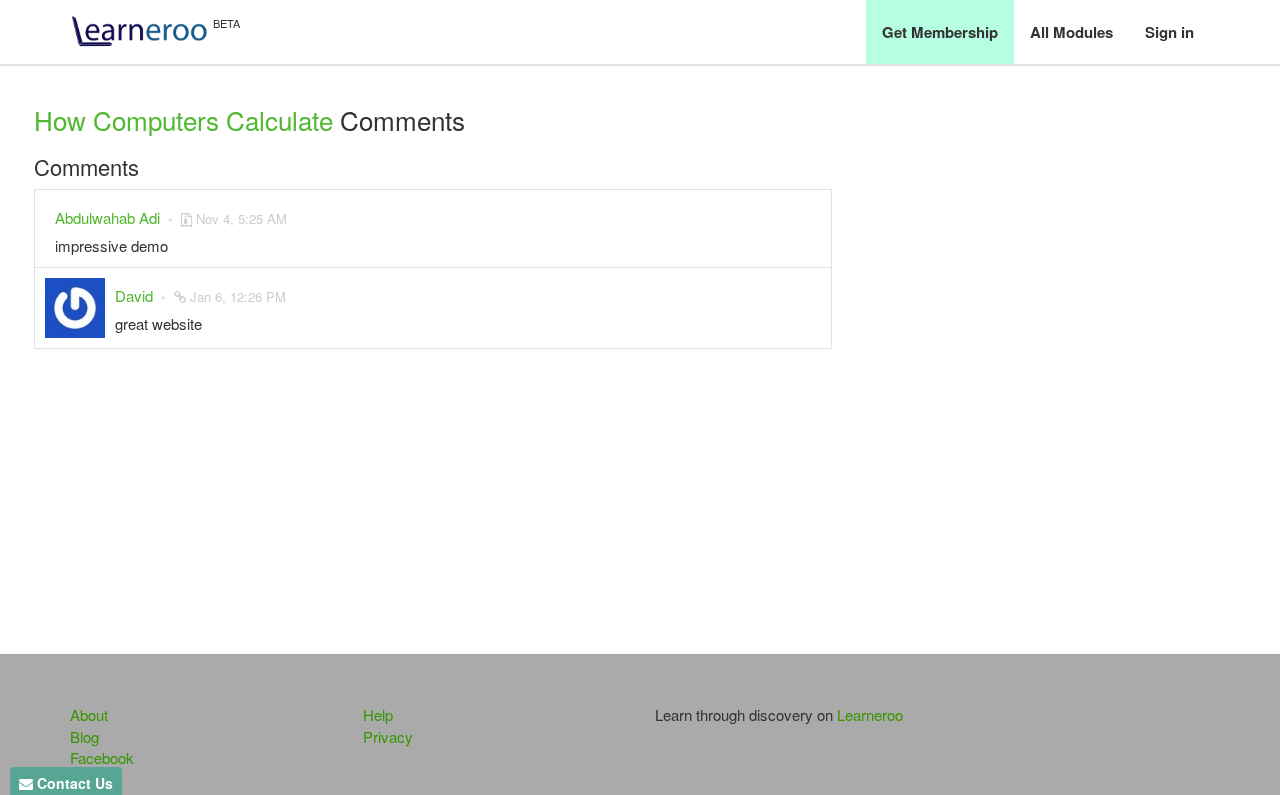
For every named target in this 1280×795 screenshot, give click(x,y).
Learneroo (870, 714)
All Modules (1071, 32)
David (134, 295)
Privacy (388, 736)
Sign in (1169, 32)
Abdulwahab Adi (107, 217)
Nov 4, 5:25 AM (241, 218)
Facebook (102, 757)
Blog (84, 736)
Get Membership (940, 32)
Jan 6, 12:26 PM (238, 296)
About (89, 714)
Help (378, 714)
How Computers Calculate (183, 119)
